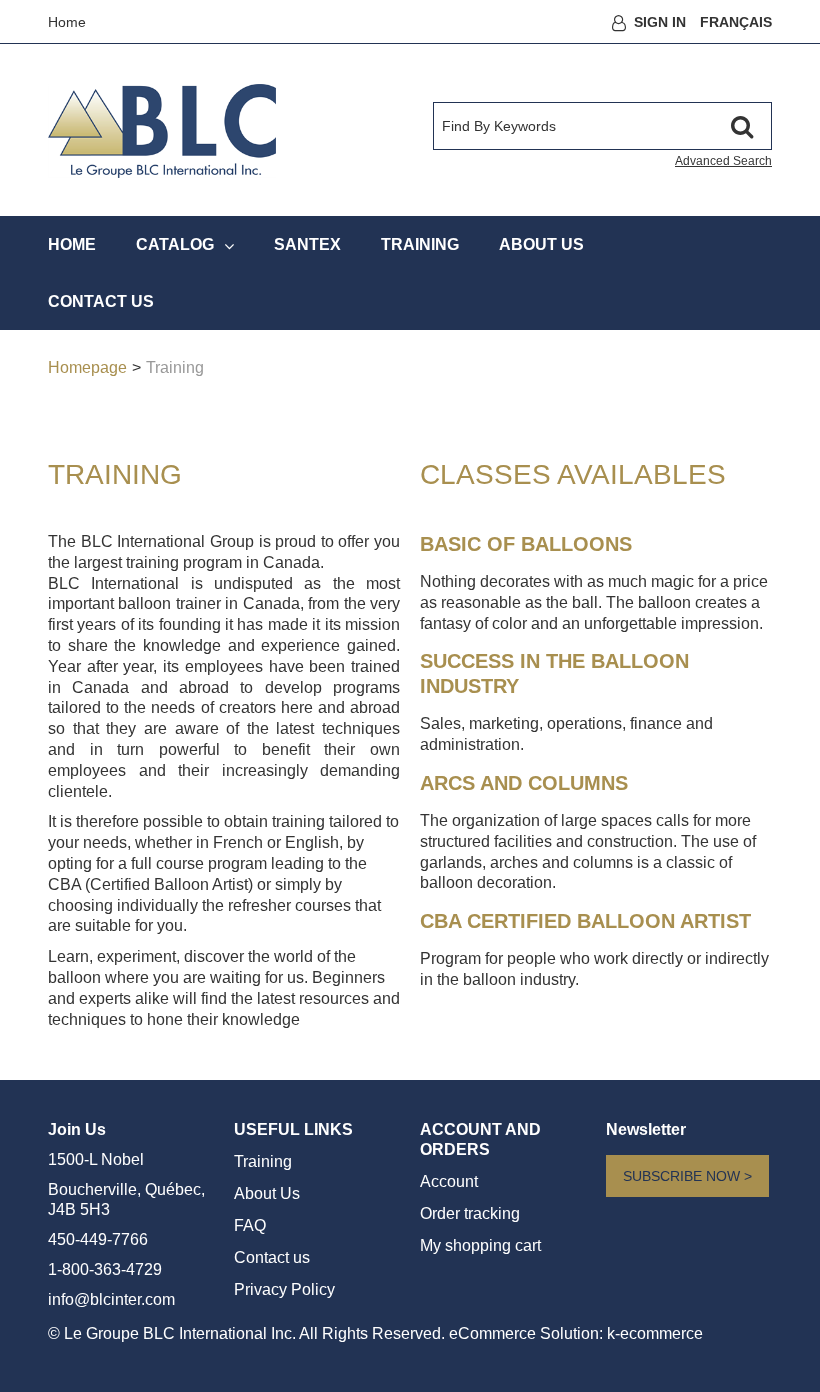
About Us (541, 244)
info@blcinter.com (111, 1299)
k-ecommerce (655, 1333)
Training (263, 1161)
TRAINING (420, 244)
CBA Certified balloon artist (585, 921)
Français (736, 22)
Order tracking (470, 1213)
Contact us (272, 1257)
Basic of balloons (526, 544)
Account (449, 1181)
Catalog (175, 244)
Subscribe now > (687, 1176)
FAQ (250, 1225)
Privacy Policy (284, 1289)
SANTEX (307, 244)
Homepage (87, 367)
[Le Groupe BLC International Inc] (162, 131)
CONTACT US (101, 301)
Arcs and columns (524, 783)
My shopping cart (480, 1245)
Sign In (660, 22)
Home (67, 22)
